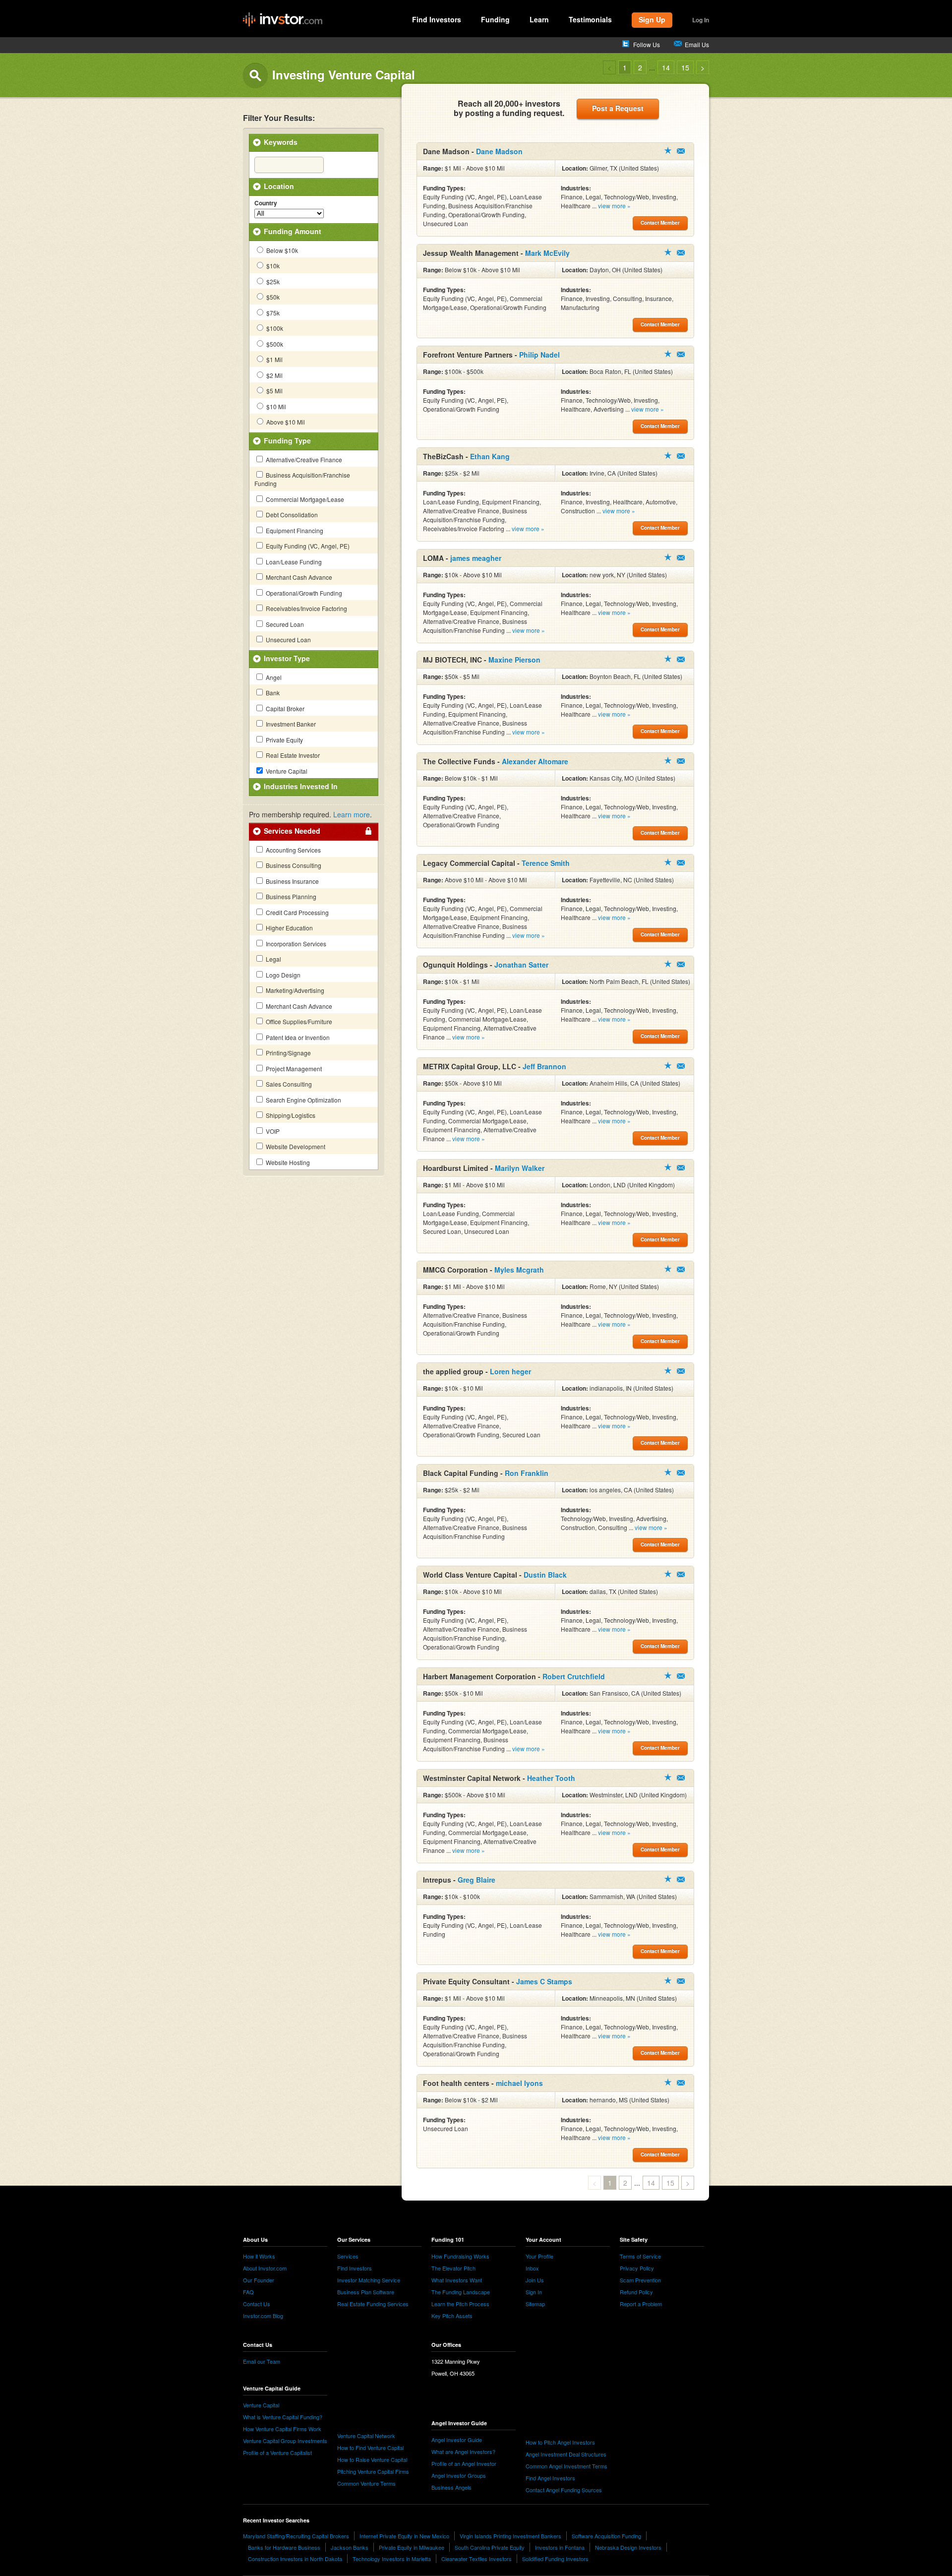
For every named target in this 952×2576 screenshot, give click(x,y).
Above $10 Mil (285, 422)
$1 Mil (274, 359)
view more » (614, 206)
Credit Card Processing (297, 912)
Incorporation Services (295, 944)
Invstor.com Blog (263, 2316)
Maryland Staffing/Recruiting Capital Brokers (296, 2536)
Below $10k (281, 250)
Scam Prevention (640, 2280)
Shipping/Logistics (290, 1115)
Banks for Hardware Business (284, 2547)
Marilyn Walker (520, 1168)
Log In (701, 20)
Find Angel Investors (550, 2478)
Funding (495, 19)
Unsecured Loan (288, 640)
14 (666, 67)
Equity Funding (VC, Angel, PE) (307, 546)
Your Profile (539, 2256)
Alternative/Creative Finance (303, 460)
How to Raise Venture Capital (372, 2459)
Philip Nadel (539, 355)
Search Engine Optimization (303, 1100)
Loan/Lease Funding (293, 562)
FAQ (248, 2292)
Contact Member (681, 151)
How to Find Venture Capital (370, 2448)
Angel (273, 677)
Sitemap (535, 2304)
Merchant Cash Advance (298, 577)
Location (279, 186)
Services (348, 2256)
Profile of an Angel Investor (464, 2463)
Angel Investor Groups (459, 2475)
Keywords (281, 142)
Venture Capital (286, 771)
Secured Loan (284, 624)
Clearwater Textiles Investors (476, 2559)
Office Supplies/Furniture (298, 1021)
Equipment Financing (294, 530)
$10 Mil (275, 406)
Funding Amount (293, 231)
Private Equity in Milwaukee (412, 2547)
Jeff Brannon (544, 1066)
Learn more (352, 814)
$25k (272, 281)
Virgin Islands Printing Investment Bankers (510, 2536)
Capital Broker (284, 708)
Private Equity (284, 740)
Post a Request (618, 108)
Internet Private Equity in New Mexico (404, 2536)
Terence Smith (546, 863)
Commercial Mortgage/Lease (304, 499)
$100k (274, 328)
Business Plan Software (366, 2292)
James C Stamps (544, 1981)
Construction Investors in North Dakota (295, 2559)
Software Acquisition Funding (606, 2536)
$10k (272, 266)
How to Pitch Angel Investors (560, 2442)
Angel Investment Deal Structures (566, 2454)
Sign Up (652, 19)
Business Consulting (293, 865)
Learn (539, 19)
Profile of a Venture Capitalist (277, 2453)
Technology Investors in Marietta (392, 2559)
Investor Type (287, 658)
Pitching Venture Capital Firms (373, 2471)
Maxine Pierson (514, 660)
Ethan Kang (490, 456)
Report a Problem (641, 2304)
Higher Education (289, 928)
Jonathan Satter (521, 965)
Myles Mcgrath (519, 1270)
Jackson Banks (350, 2547)
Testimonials (590, 19)
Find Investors (437, 19)
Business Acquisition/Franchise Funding (302, 479)
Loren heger (510, 1371)
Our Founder (259, 2280)
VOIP (272, 1131)
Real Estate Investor (292, 755)
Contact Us (257, 2304)
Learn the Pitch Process (460, 2304)
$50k (272, 297)
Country (266, 203)
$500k (274, 344)
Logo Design (282, 975)
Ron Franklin (527, 1473)
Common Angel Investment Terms (566, 2466)
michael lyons (519, 2083)
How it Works (259, 2256)
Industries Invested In (301, 786)
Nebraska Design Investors (628, 2547)
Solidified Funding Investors (555, 2559)
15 (685, 67)
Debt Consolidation (291, 515)
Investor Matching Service (369, 2280)
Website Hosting (287, 1162)
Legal (273, 959)
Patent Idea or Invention (297, 1037)
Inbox (532, 2268)
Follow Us (647, 44)
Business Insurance (292, 881)
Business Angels (451, 2487)
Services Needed (292, 831)
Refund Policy (636, 2292)
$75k (272, 313)
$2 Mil (274, 375)
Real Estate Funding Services (373, 2304)
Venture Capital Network (366, 2436)
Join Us (535, 2280)
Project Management (293, 1069)
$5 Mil (274, 391)
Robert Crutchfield (574, 1676)
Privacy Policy (637, 2268)
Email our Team (262, 2361)
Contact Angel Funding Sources (564, 2490)
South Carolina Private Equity (490, 2547)
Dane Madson (499, 151)
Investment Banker (290, 724)
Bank (272, 693)
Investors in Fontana (560, 2547)
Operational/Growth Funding (303, 593)
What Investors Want (457, 2280)
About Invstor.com (265, 2268)
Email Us (697, 44)
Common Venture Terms (366, 2483)
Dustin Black (545, 1575)
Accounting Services (293, 850)
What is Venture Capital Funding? (283, 2417)
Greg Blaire (476, 1880)
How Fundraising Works (460, 2256)
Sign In (534, 2292)
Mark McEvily (547, 253)
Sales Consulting (288, 1084)
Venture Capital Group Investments (285, 2441)
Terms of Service (640, 2256)
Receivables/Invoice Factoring (306, 608)
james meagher (476, 558)
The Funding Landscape (461, 2292)
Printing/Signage (288, 1053)
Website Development (295, 1146)
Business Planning (290, 896)
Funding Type (287, 440)
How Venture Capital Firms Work (282, 2429)
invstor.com (283, 20)
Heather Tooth (551, 1778)
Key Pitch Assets (452, 2316)
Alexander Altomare (535, 761)
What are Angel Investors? (463, 2452)
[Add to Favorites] (668, 150)
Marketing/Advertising (294, 990)
